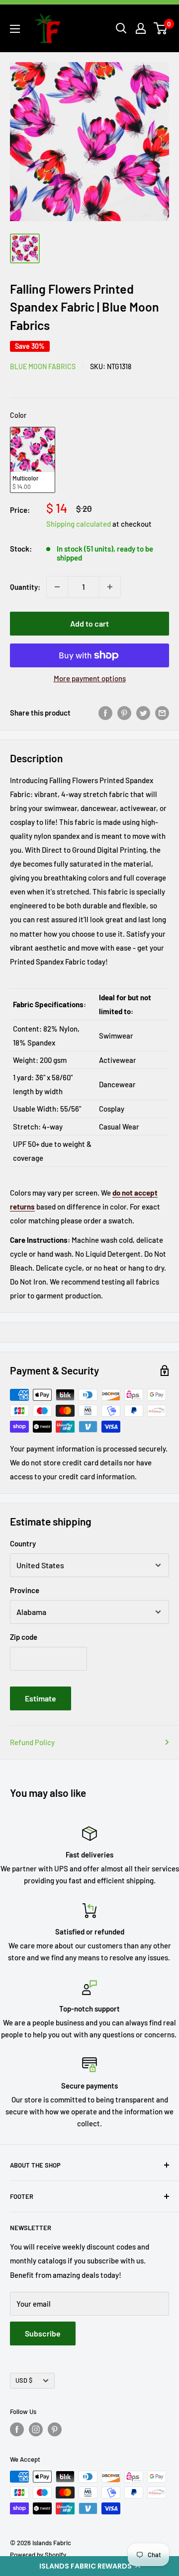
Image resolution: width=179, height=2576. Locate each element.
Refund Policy (32, 1742)
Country (23, 1543)
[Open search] (121, 28)
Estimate (41, 1698)
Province (25, 1590)
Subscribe (43, 2333)
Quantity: (25, 587)
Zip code (24, 1637)
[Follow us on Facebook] (17, 2429)
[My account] (141, 28)
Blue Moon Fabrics (43, 366)
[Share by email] (162, 713)
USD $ (24, 2380)
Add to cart (89, 623)
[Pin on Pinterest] (124, 713)
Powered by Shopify (38, 2555)
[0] (161, 28)
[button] (89, 2566)
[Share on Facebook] (105, 713)
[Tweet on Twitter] (143, 713)
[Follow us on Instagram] (36, 2429)
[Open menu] (15, 29)
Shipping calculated (79, 524)
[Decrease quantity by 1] (57, 587)
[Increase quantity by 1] (110, 587)
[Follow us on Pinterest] (55, 2429)
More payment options (90, 678)
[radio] (33, 460)
